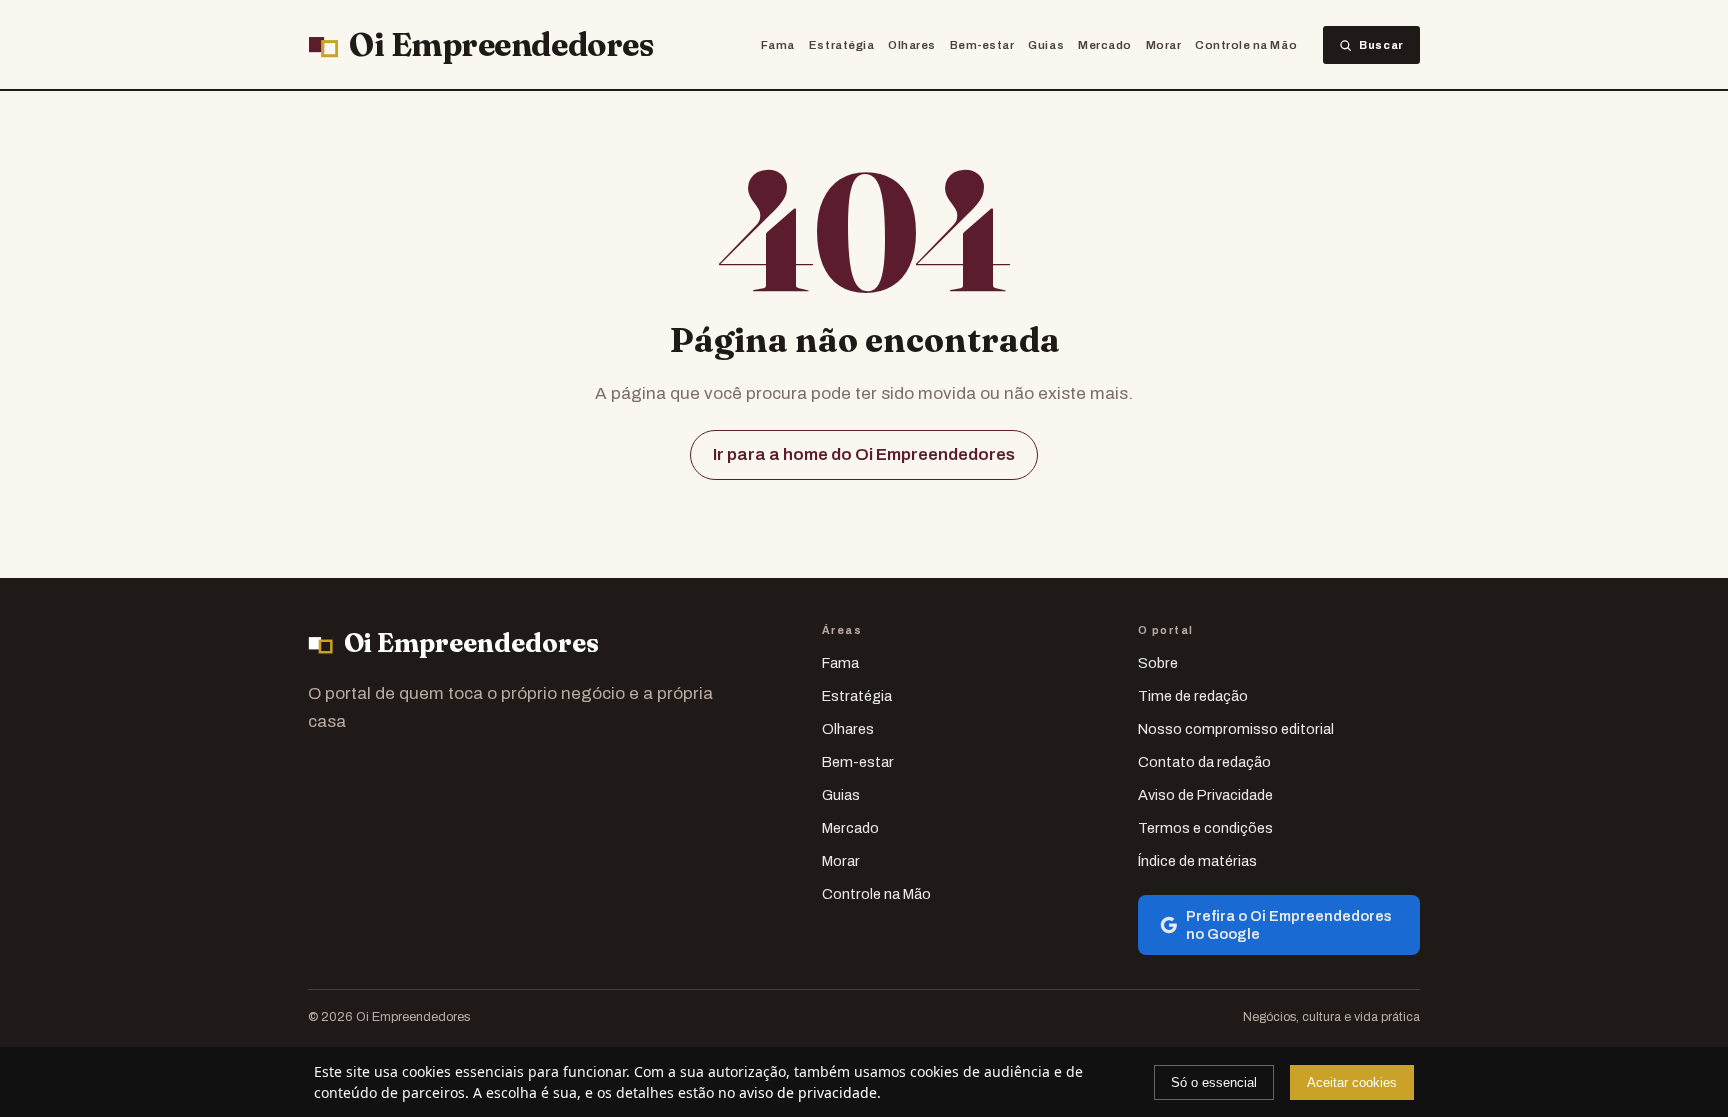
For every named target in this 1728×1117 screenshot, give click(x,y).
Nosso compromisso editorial (1236, 729)
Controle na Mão (1246, 45)
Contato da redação (1204, 762)
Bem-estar (982, 45)
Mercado (1105, 45)
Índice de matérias (1197, 861)
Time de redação (1193, 696)
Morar (1164, 45)
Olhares (912, 45)
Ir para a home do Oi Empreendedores (864, 454)
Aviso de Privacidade (1205, 795)
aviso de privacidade (808, 1092)
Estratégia (841, 45)
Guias (1046, 45)
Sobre (1158, 663)
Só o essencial (1214, 1082)
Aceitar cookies (1352, 1082)
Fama (778, 45)
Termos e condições (1205, 828)
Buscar (1381, 45)
